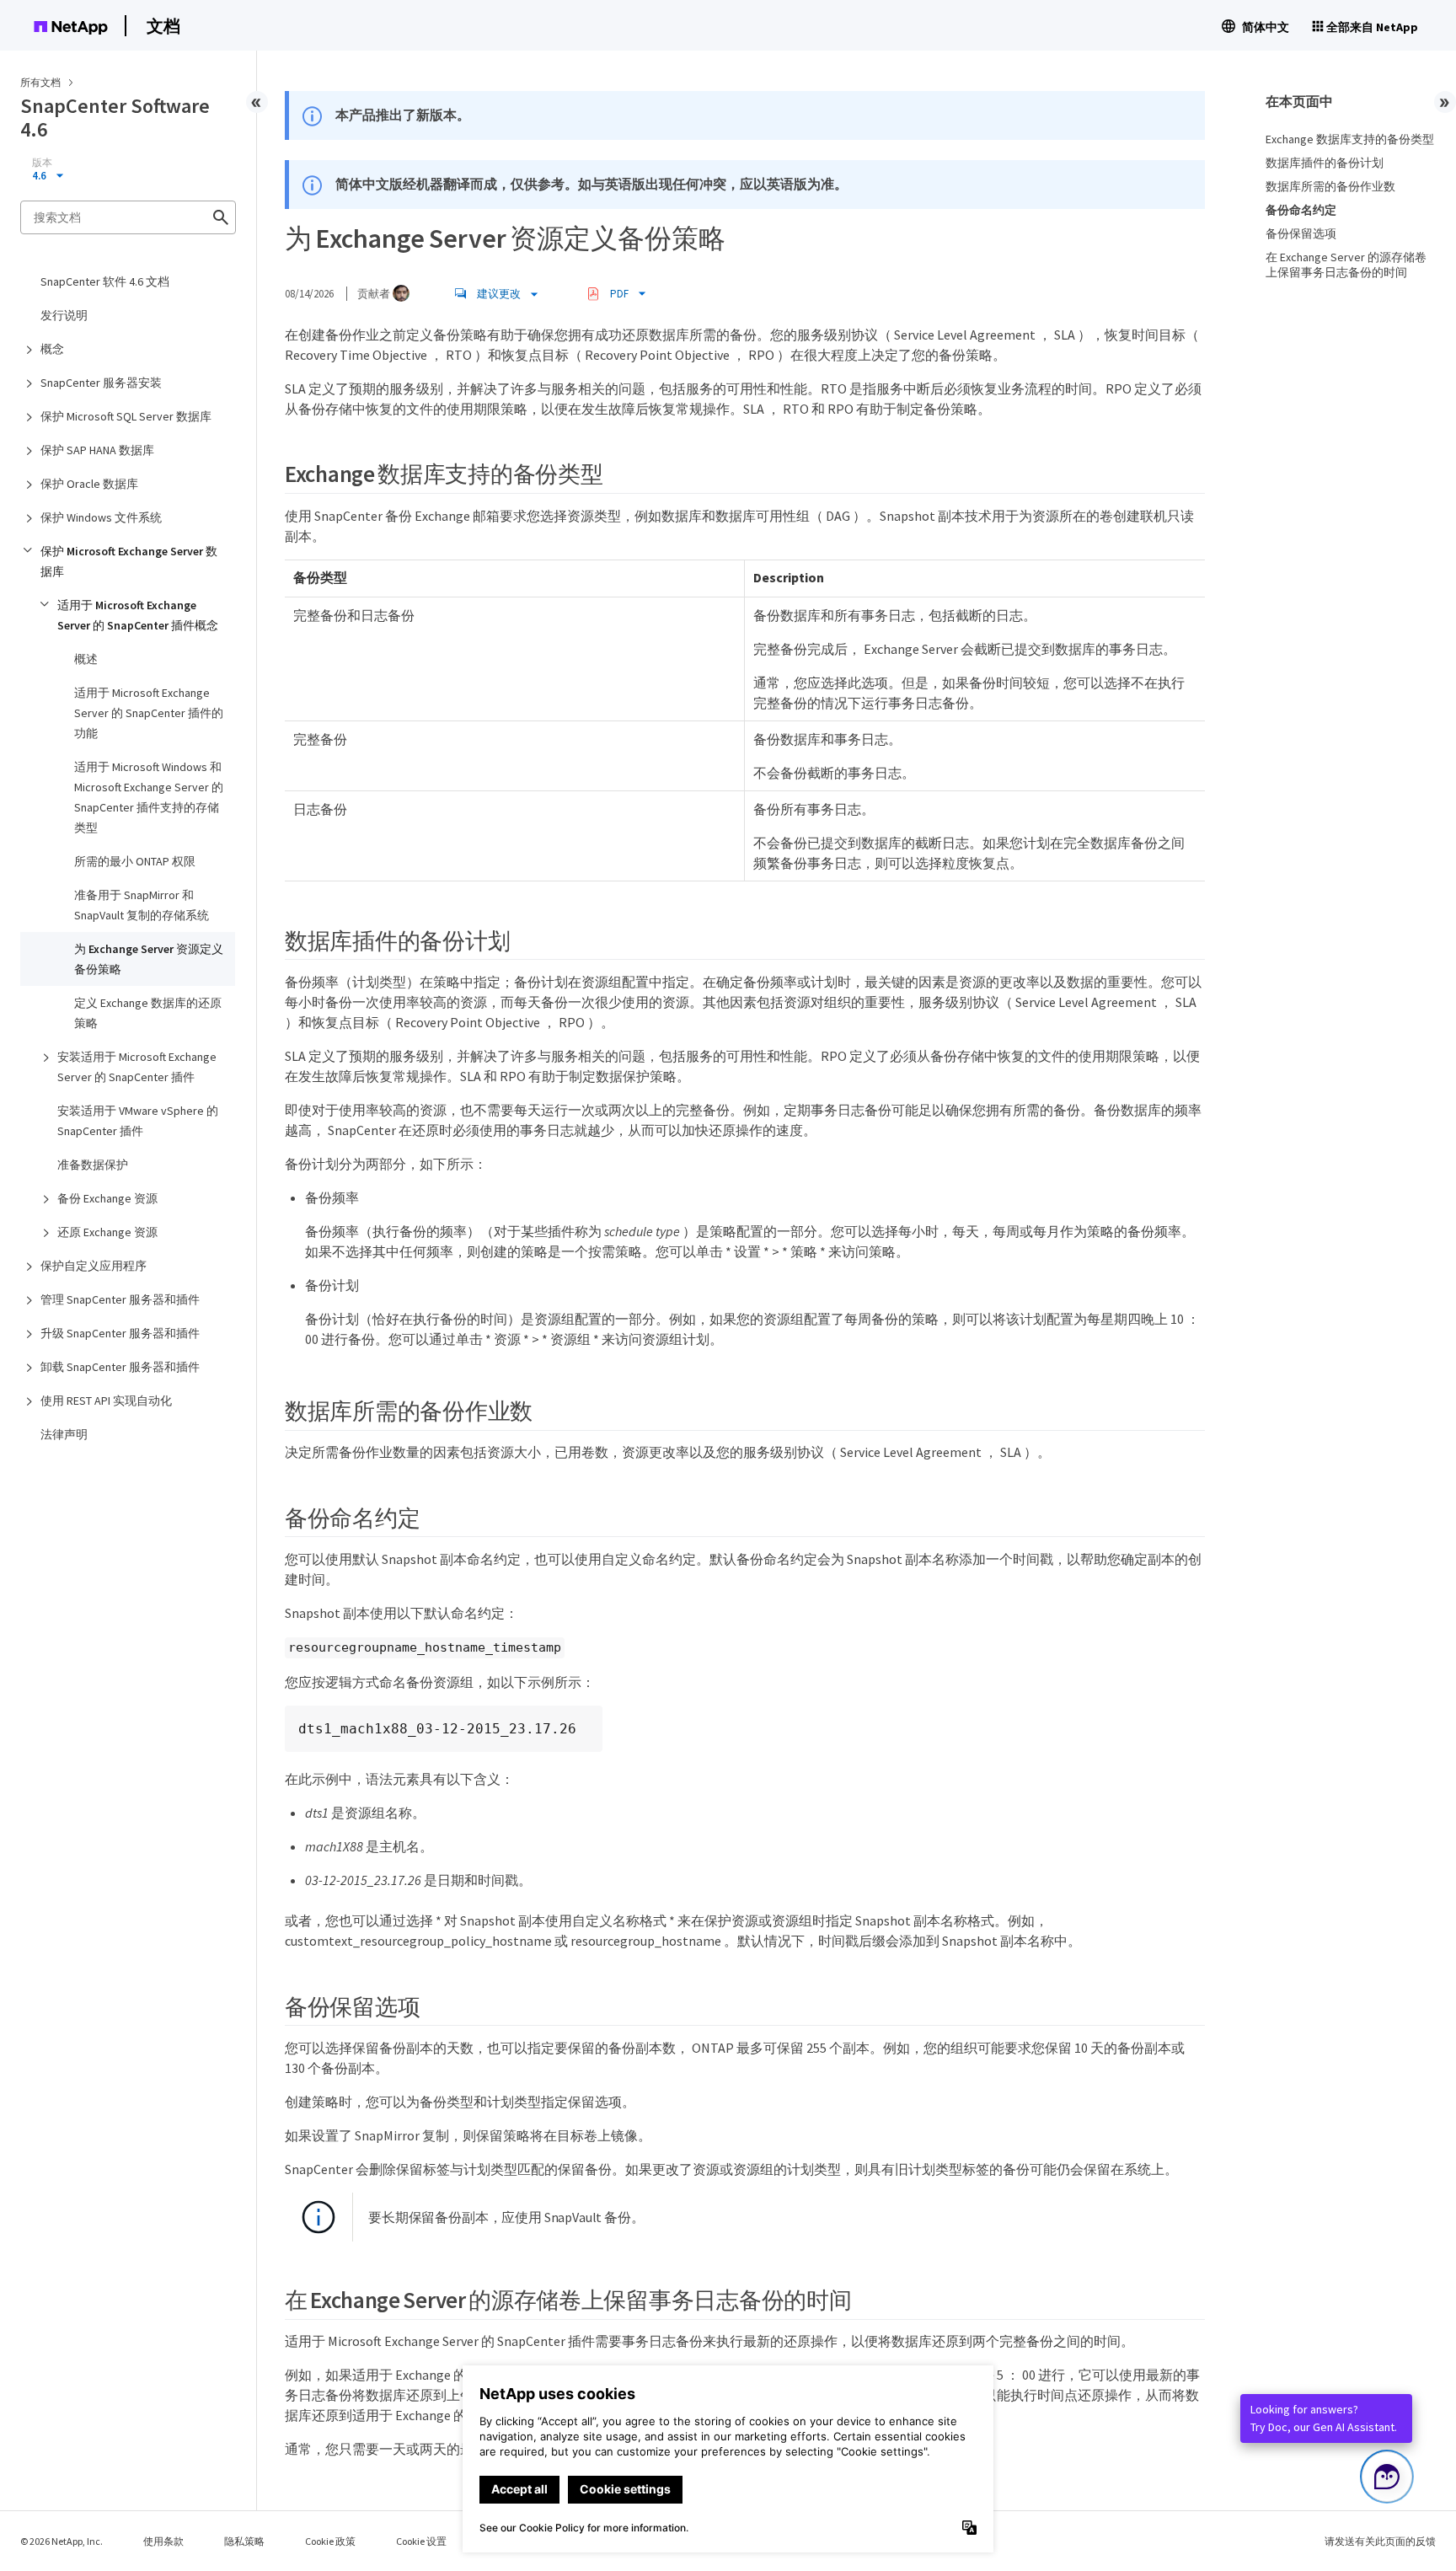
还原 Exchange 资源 (107, 1232)
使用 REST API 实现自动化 (106, 1401)
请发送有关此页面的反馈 (1380, 2541)
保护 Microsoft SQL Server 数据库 (126, 416)
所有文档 (40, 82)
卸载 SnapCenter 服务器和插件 (120, 1367)
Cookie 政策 (330, 2541)
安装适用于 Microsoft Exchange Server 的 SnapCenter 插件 (137, 1067)
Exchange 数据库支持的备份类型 (1350, 139)
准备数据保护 (93, 1165)
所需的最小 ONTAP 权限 (135, 861)
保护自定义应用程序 (94, 1266)
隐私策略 (244, 2541)
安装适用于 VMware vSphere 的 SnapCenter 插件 (138, 1121)
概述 (86, 659)
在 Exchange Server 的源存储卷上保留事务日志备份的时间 (1346, 265)
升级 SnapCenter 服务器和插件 (120, 1333)
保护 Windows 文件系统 (101, 517)
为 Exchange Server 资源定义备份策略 (149, 959)
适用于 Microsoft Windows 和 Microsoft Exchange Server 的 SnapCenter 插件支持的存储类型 (149, 797)
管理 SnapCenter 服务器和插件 (120, 1299)
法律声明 (64, 1434)
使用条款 (163, 2541)
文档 (163, 26)
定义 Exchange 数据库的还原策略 (148, 1013)
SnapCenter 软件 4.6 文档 (105, 281)
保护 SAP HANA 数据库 (97, 450)
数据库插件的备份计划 (1325, 163)
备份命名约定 (1301, 210)
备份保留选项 (1301, 233)
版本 (42, 163)
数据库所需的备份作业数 (1330, 186)
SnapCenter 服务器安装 (101, 383)
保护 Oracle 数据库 (89, 484)
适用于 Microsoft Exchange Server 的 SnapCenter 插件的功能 (149, 713)
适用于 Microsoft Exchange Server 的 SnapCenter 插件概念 (138, 615)
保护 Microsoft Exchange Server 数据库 (129, 561)
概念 (52, 349)
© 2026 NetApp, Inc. (62, 2541)
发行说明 (64, 315)
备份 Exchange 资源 (107, 1198)
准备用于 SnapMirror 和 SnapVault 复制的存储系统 (142, 905)
